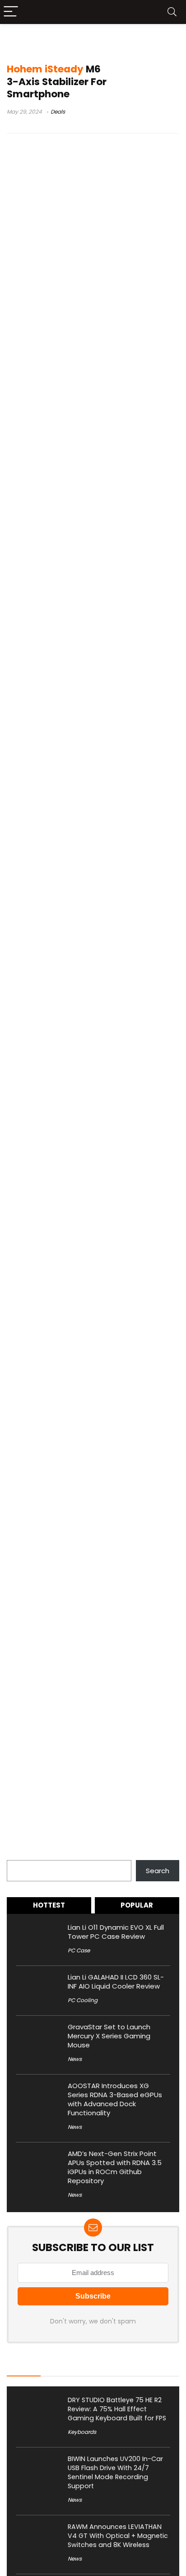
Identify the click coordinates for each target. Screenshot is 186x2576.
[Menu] (11, 12)
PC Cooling (83, 2000)
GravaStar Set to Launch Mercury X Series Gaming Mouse (109, 2036)
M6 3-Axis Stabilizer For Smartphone (57, 81)
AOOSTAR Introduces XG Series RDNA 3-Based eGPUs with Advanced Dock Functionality (115, 2099)
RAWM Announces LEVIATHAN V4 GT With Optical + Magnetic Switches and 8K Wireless (118, 2536)
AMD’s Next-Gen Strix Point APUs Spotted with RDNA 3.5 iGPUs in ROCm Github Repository (115, 2167)
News (75, 2059)
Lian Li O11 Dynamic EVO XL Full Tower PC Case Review (116, 1932)
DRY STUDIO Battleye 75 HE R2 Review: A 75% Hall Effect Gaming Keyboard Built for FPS (117, 2409)
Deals (58, 112)
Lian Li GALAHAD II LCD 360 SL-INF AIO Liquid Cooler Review (116, 1982)
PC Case (79, 1950)
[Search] (172, 12)
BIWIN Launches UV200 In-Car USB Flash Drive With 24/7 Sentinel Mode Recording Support (115, 2472)
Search (19, 1855)
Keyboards (82, 2432)
